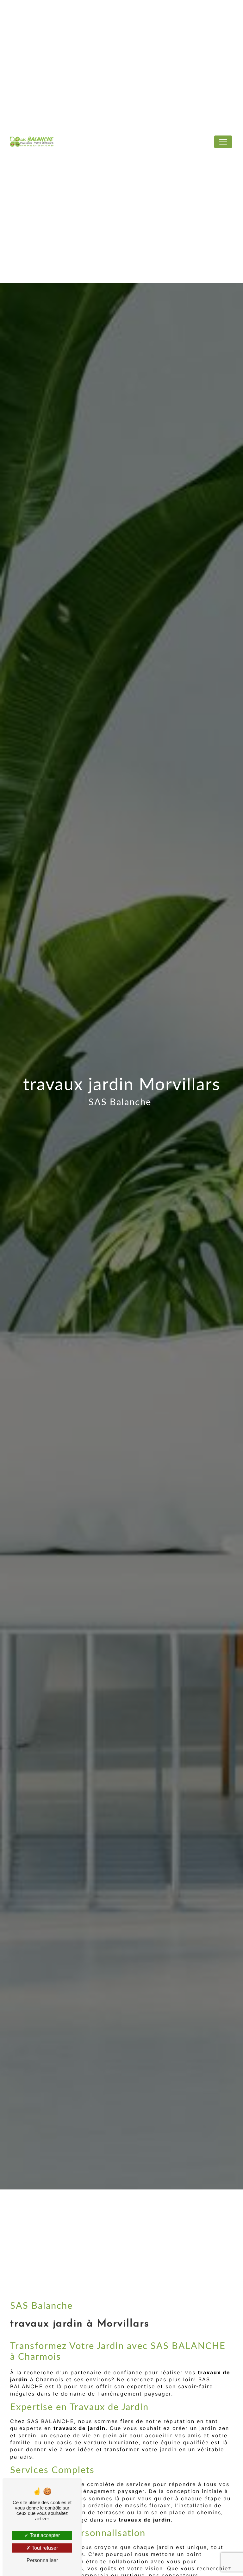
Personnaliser (42, 2560)
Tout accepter (44, 2535)
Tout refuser (44, 2548)
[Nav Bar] (223, 142)
